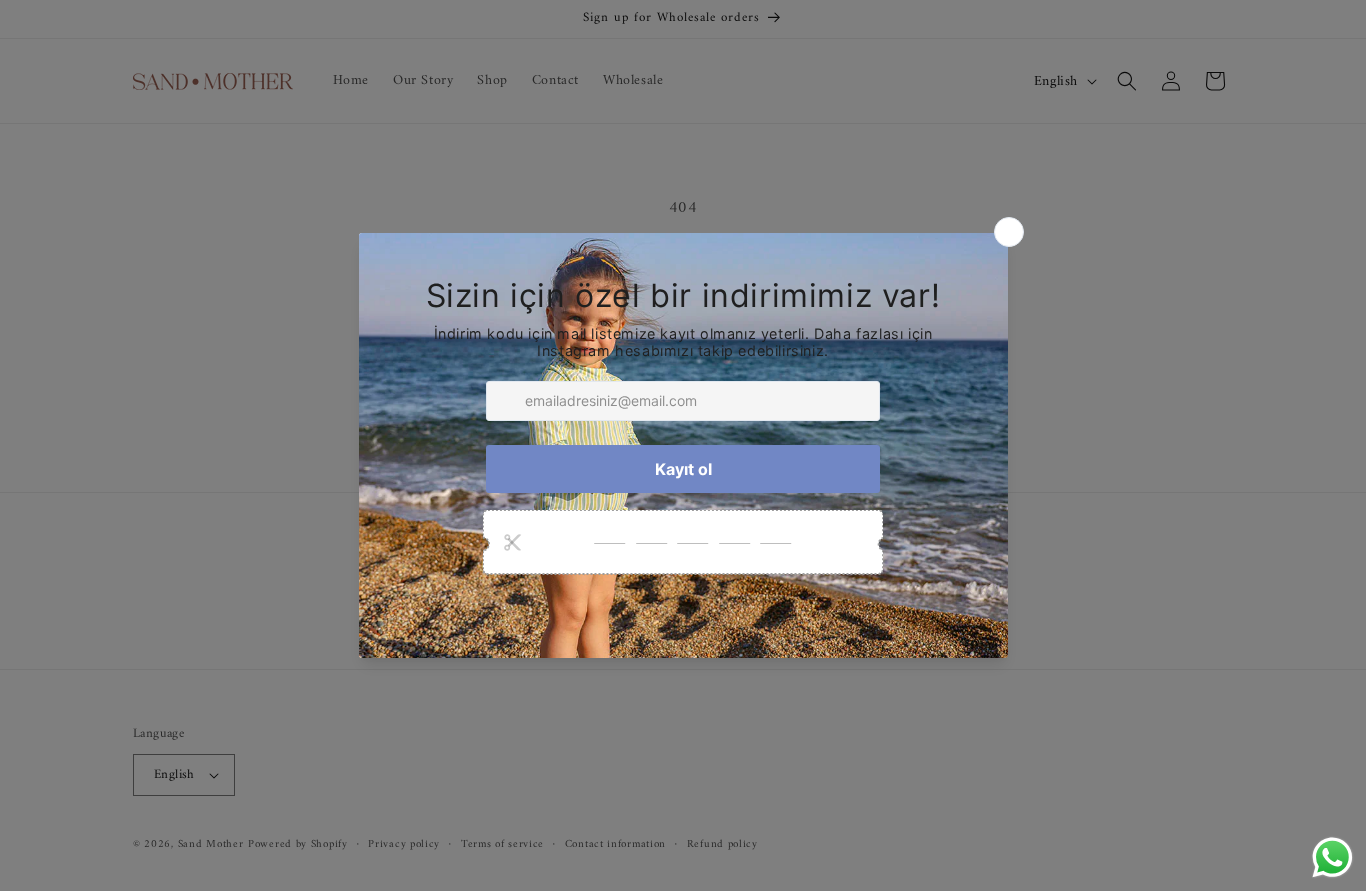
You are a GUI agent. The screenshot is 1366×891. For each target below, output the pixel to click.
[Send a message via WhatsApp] (1332, 857)
